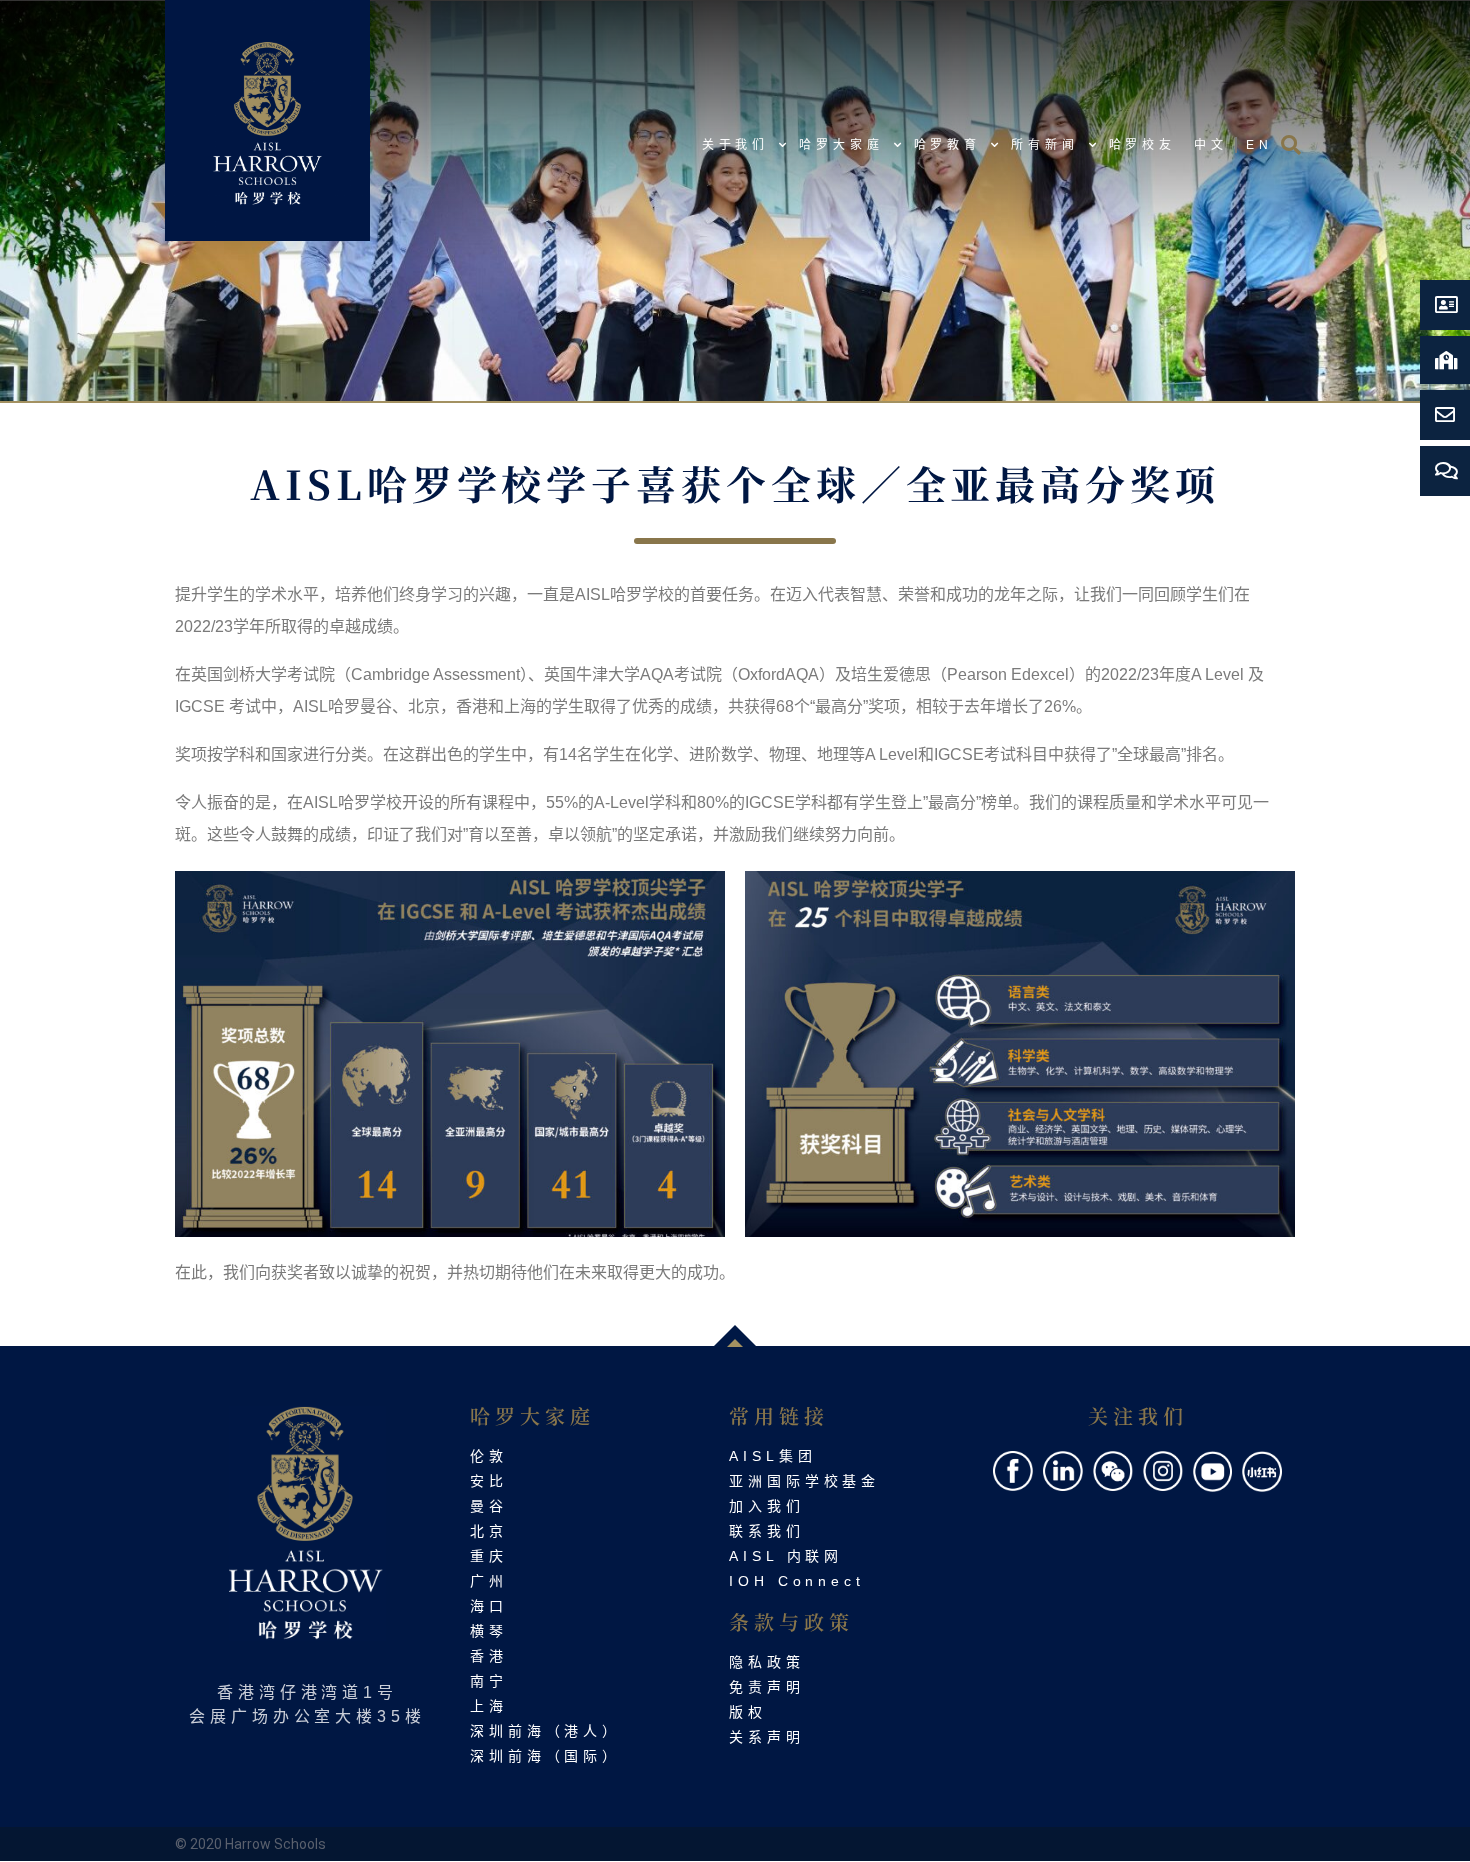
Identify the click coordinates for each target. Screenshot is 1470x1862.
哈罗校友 (1143, 145)
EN (1259, 145)
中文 (1211, 145)
